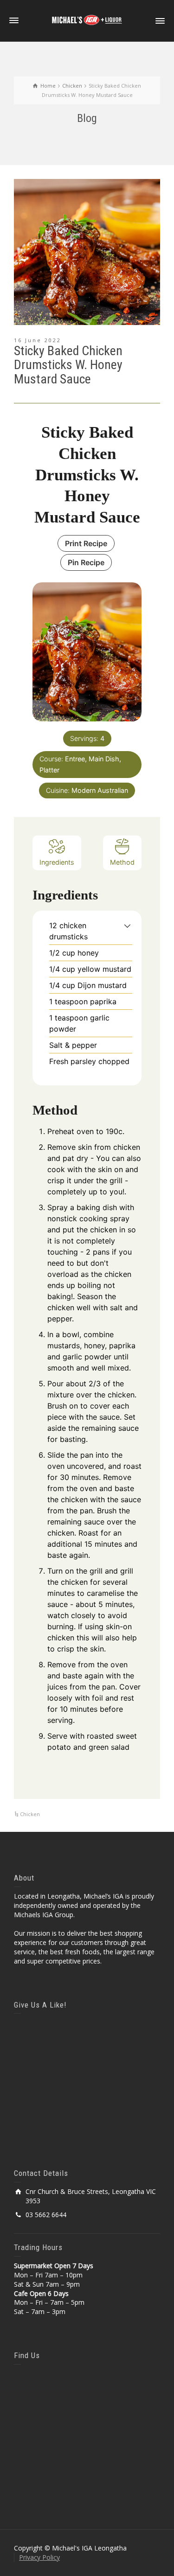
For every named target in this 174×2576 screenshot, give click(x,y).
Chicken (30, 1814)
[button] (127, 925)
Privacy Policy (39, 2557)
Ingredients (57, 862)
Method (122, 862)
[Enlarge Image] (87, 252)
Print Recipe (86, 543)
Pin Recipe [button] (86, 562)
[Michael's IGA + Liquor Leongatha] (87, 20)
